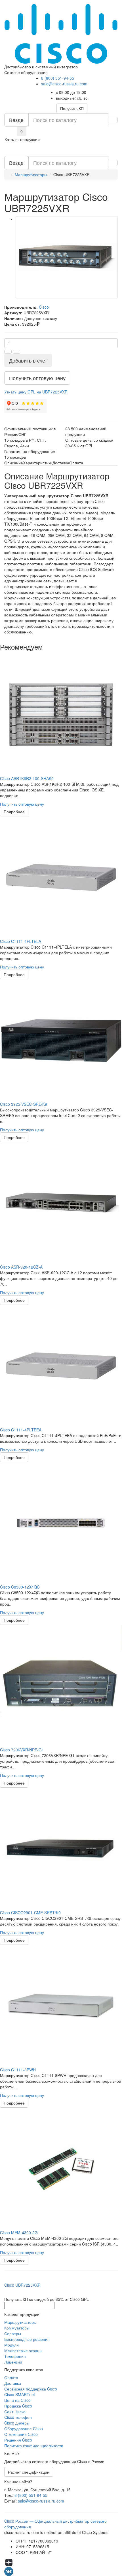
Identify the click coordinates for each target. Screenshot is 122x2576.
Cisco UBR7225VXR (22, 2285)
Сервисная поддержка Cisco (31, 2389)
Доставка (13, 2383)
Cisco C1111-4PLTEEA (21, 1430)
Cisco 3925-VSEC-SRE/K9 (24, 1104)
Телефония (15, 2356)
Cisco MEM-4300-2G (19, 2232)
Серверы (13, 2333)
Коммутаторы (17, 2328)
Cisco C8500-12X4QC (20, 1587)
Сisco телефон (18, 2417)
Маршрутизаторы (20, 2322)
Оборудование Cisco (24, 2428)
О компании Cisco (21, 2434)
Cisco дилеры (17, 2423)
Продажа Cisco (18, 2406)
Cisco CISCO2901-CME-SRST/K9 (30, 1912)
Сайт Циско (15, 2411)
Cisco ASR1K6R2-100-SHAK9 (27, 778)
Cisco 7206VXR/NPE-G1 (22, 1750)
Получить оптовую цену (22, 804)
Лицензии (13, 2362)
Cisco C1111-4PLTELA (21, 941)
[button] (36, 392)
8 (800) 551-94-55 (58, 78)
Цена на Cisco (17, 2400)
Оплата (11, 2377)
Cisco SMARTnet (20, 2394)
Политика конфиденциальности (34, 2446)
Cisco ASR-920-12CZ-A (21, 1267)
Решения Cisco (18, 2440)
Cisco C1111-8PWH (18, 2070)
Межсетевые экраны (23, 2350)
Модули (11, 2345)
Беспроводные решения (27, 2339)
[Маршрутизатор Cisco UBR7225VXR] (67, 257)
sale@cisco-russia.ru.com (64, 84)
